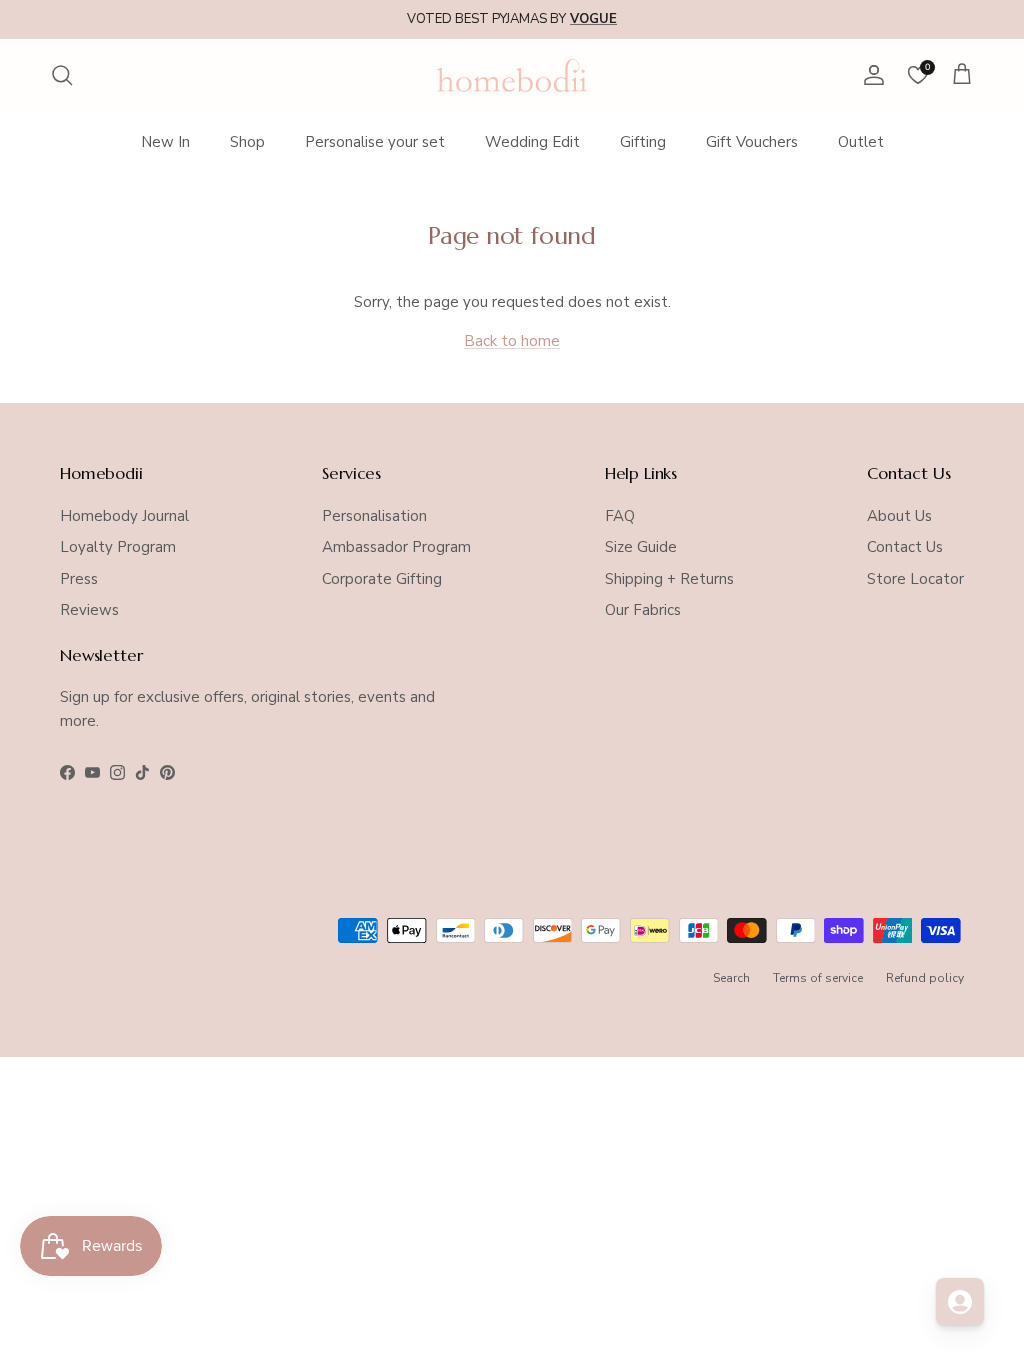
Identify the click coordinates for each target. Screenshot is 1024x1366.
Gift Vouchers (752, 142)
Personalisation (374, 516)
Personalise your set (375, 142)
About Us (899, 516)
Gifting (643, 142)
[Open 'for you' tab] (960, 1302)
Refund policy (925, 978)
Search (731, 978)
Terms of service (818, 978)
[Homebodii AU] (512, 75)
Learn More (668, 27)
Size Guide (641, 547)
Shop (247, 142)
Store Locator (915, 579)
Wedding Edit (532, 142)
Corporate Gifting (382, 579)
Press (79, 579)
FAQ (620, 516)
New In (165, 142)
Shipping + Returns (669, 579)
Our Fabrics (643, 610)
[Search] (62, 75)
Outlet (861, 142)
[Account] (870, 75)
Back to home (512, 341)
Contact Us (905, 547)
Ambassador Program (396, 547)
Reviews (89, 610)
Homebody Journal (124, 516)
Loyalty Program (118, 547)
